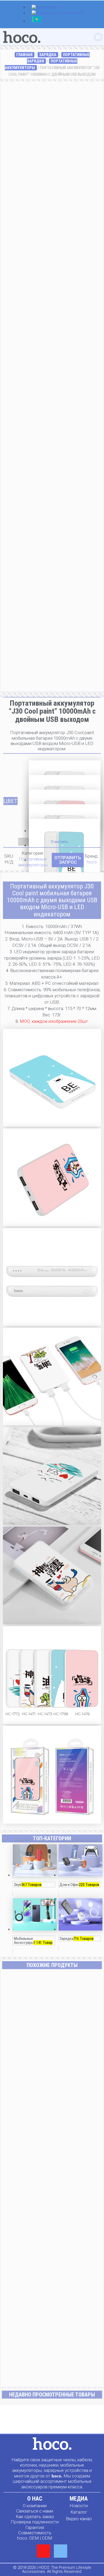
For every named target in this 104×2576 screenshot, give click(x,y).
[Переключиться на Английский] (45, 8)
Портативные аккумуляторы (33, 862)
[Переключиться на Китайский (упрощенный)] (57, 14)
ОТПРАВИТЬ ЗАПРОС (68, 860)
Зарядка (48, 55)
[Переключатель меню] (98, 37)
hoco (92, 862)
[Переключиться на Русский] (36, 22)
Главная (24, 55)
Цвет (11, 801)
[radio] (65, 768)
